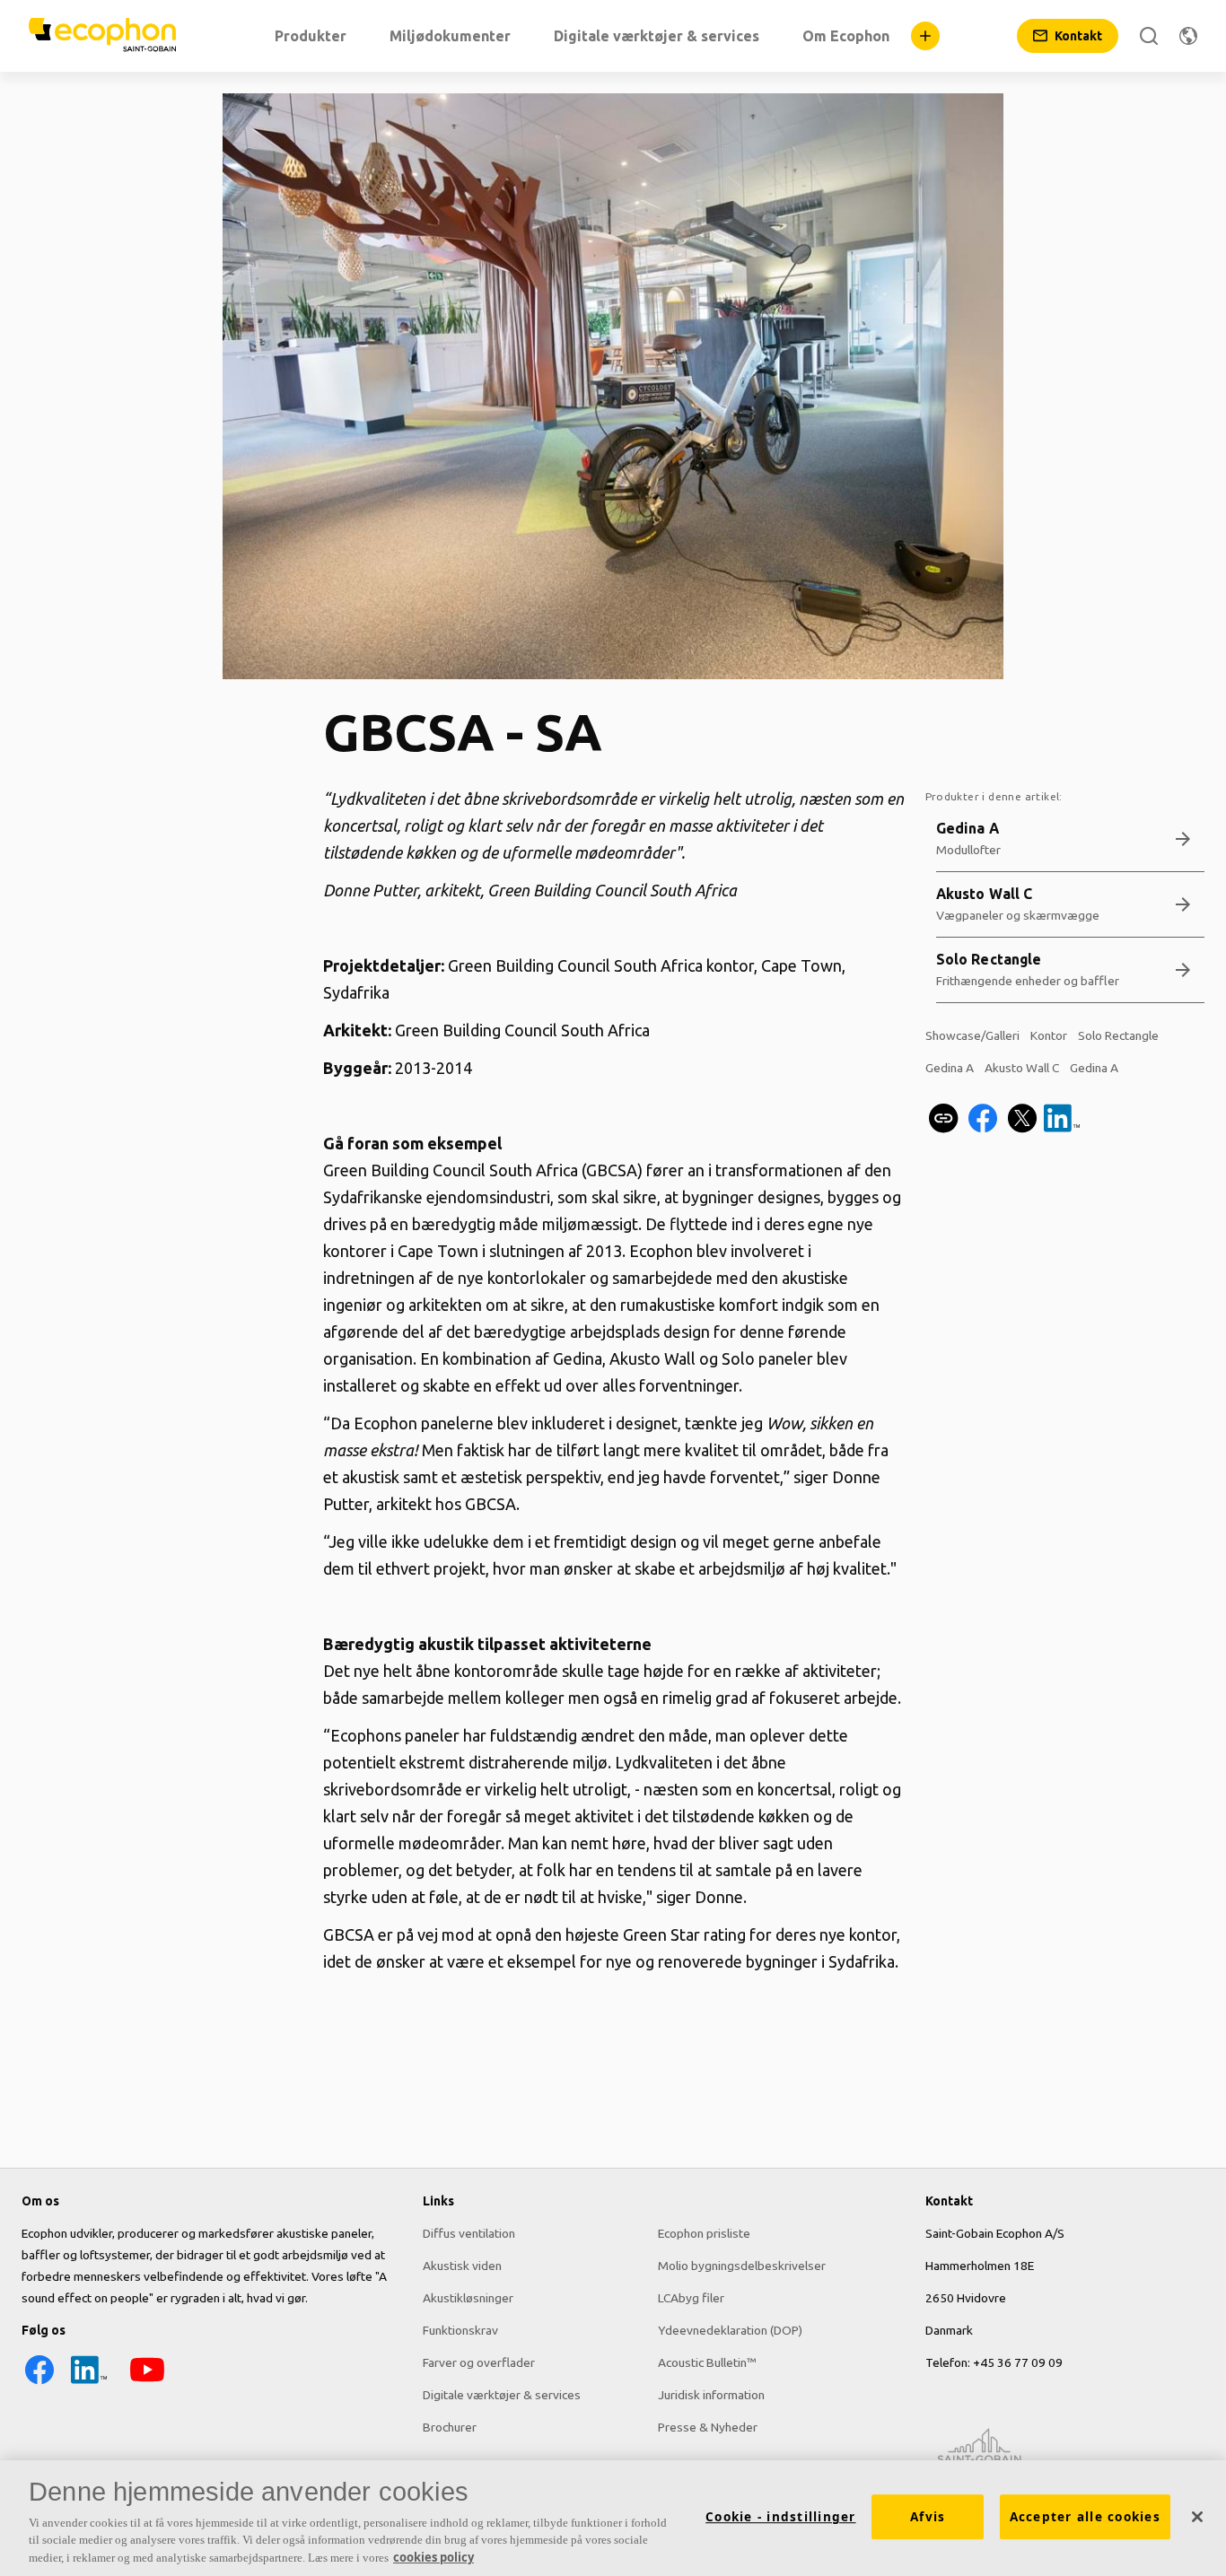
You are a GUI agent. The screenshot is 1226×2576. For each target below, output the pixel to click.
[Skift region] (1188, 36)
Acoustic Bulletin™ (707, 2362)
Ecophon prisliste (704, 2233)
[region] (613, 2518)
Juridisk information (711, 2395)
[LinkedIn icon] (89, 2383)
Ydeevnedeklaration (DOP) (730, 2330)
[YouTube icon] (147, 2383)
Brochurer (450, 2427)
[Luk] (1197, 2517)
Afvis (928, 2517)
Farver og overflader (479, 2362)
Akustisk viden (462, 2266)
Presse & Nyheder (708, 2427)
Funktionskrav (460, 2330)
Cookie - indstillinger (781, 2517)
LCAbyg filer (691, 2298)
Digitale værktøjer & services (502, 2395)
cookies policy (433, 2557)
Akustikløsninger (468, 2298)
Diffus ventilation (469, 2233)
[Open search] (1149, 36)
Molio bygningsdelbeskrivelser (742, 2266)
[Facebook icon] (39, 2383)
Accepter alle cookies (1085, 2517)
